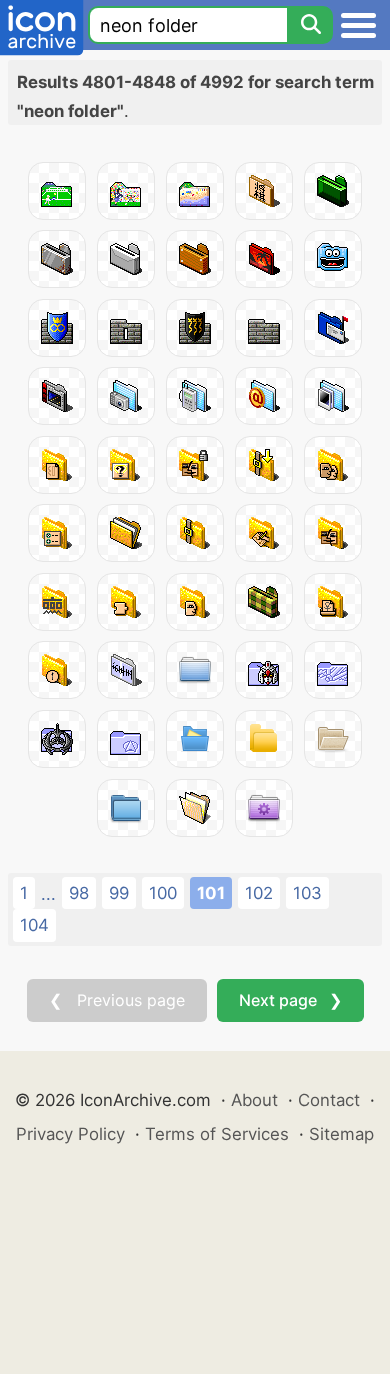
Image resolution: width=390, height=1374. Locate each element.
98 (79, 893)
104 (34, 925)
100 (163, 893)
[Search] (310, 25)
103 (307, 893)
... (48, 894)
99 (119, 893)
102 (259, 893)
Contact (329, 1100)
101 (211, 893)
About (254, 1100)
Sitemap (341, 1134)
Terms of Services (217, 1134)
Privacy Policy (70, 1134)
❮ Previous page (117, 1000)
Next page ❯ (290, 1000)
